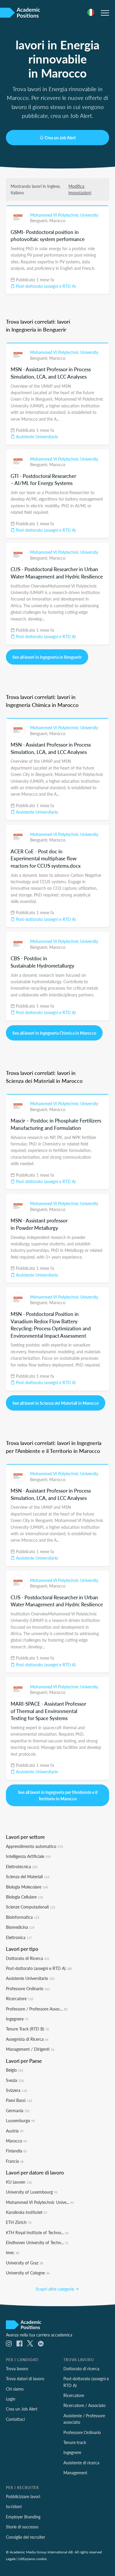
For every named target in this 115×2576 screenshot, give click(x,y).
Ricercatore (19, 1998)
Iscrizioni (14, 2506)
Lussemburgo (20, 2120)
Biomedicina (20, 1927)
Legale (11, 2559)
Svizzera (16, 2090)
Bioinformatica (23, 1917)
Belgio (15, 2070)
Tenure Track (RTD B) (27, 2029)
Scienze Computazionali (31, 1907)
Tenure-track (75, 2442)
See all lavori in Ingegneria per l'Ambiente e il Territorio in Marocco (58, 1795)
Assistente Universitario (36, 436)
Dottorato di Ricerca (28, 1958)
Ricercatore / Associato (84, 2405)
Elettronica (19, 1937)
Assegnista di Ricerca (27, 2039)
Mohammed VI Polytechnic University (64, 215)
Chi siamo (15, 2389)
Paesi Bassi (19, 2100)
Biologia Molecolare (27, 1887)
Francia (15, 2161)
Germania (18, 2110)
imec (13, 2252)
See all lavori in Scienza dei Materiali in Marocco (56, 1403)
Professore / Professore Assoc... (37, 2009)
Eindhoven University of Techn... (37, 2242)
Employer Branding (23, 2517)
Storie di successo (22, 2527)
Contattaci (15, 2419)
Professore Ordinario (28, 1988)
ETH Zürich (19, 2222)
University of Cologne (28, 2273)
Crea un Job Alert (60, 138)
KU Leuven (19, 2182)
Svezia (15, 2080)
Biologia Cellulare (24, 1897)
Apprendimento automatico (34, 1846)
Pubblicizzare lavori (23, 2496)
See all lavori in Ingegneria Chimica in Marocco (54, 1033)
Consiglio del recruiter (26, 2537)
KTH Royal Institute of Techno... (37, 2232)
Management (75, 2473)
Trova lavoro (17, 2368)
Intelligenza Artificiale (28, 1856)
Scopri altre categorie (55, 2289)
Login (11, 2399)
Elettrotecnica (22, 1866)
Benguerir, (40, 220)
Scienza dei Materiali (28, 1876)
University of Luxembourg (32, 2192)
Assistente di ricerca (81, 2463)
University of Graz (24, 2263)
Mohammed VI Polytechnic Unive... (40, 2202)
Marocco (57, 220)
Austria (15, 2131)
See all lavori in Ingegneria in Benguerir (47, 657)
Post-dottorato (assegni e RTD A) (45, 286)
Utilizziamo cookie (32, 2559)
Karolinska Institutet (27, 2212)
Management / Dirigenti (30, 2049)
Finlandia (16, 2151)
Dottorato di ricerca (81, 2368)
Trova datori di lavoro (25, 2378)
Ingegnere (17, 2019)
